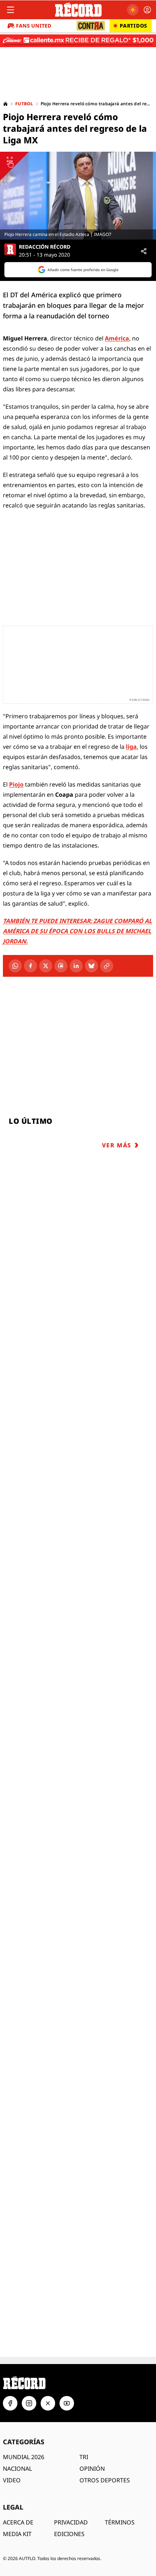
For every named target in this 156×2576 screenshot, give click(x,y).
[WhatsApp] (15, 966)
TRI (84, 2457)
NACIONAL (17, 2469)
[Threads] (61, 966)
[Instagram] (29, 2403)
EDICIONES (69, 2534)
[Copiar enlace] (107, 966)
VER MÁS (117, 1145)
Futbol (24, 104)
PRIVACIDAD (71, 2522)
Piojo (16, 784)
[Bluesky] (91, 966)
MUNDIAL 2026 (24, 2457)
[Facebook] (30, 966)
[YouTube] (67, 2403)
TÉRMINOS (120, 2522)
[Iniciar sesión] (147, 10)
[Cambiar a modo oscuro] (133, 10)
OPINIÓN (92, 2469)
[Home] (5, 104)
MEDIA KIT (17, 2534)
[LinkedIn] (76, 966)
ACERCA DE (18, 2522)
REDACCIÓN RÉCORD (45, 247)
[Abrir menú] (11, 10)
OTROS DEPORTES (105, 2480)
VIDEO (12, 2480)
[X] (46, 966)
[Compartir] (144, 251)
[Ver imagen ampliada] (78, 196)
